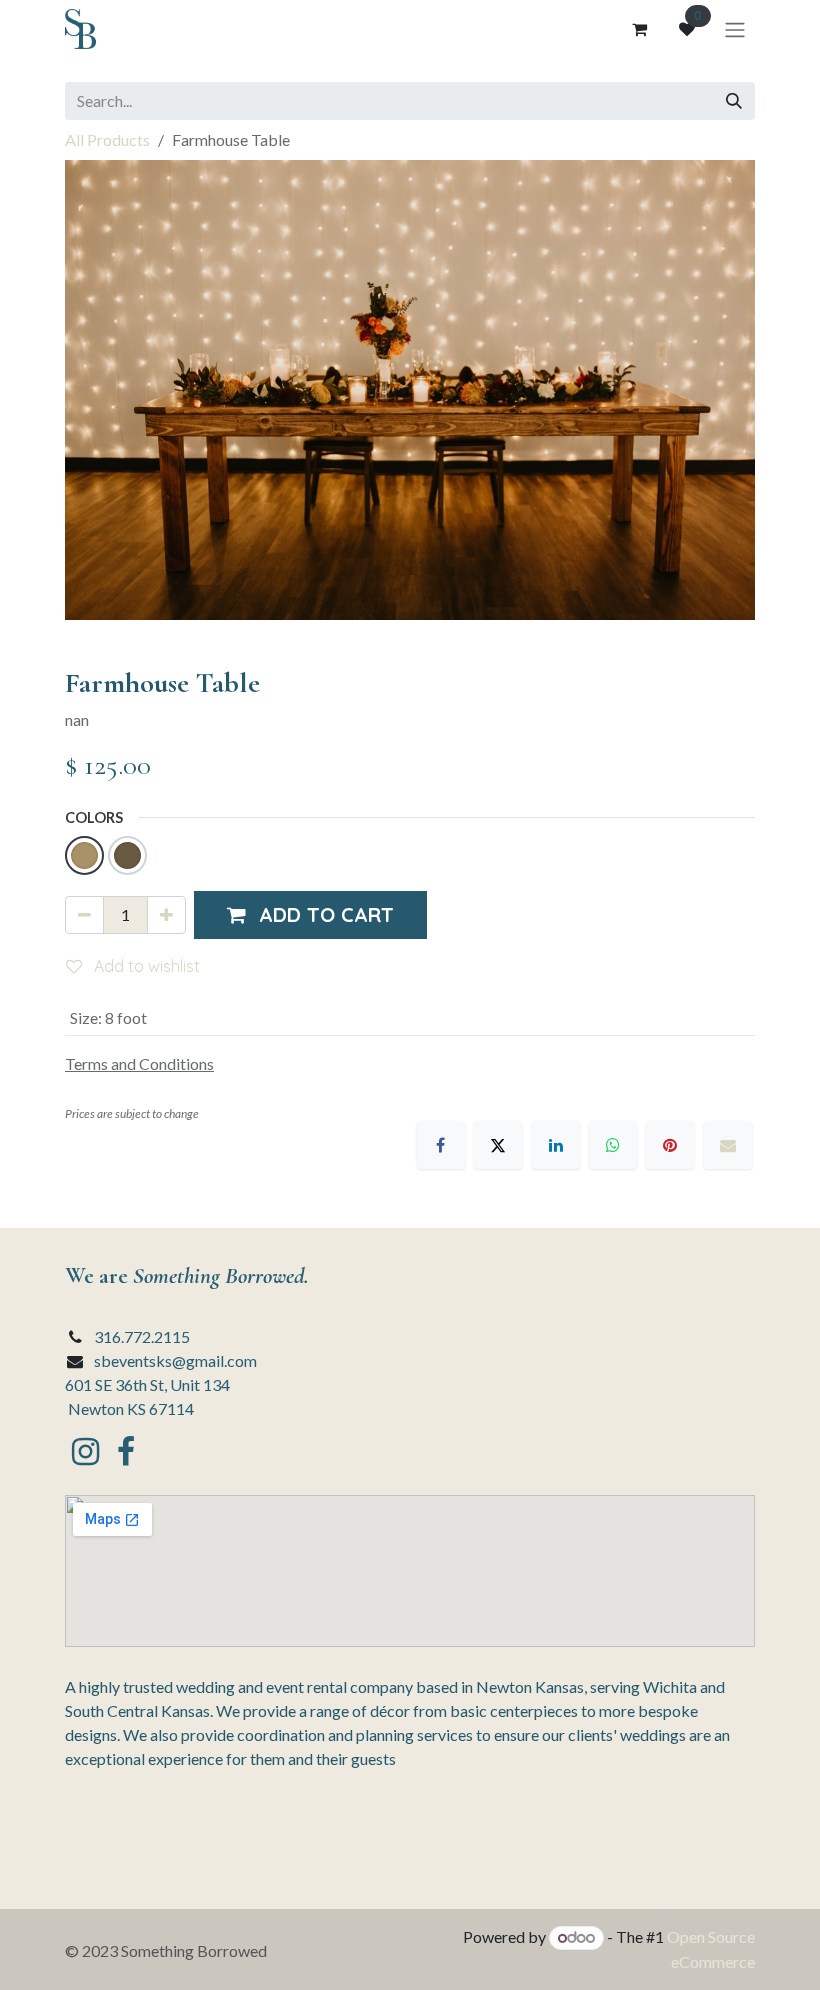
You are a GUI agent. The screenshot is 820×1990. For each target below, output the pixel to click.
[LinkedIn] (556, 1145)
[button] (310, 915)
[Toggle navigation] (735, 29)
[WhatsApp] (613, 1145)
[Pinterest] (670, 1145)
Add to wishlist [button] (145, 966)
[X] (498, 1145)
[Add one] (166, 915)
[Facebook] (441, 1145)
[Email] (728, 1145)
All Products (107, 139)
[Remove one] (84, 915)
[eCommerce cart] (639, 29)
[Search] (734, 101)
